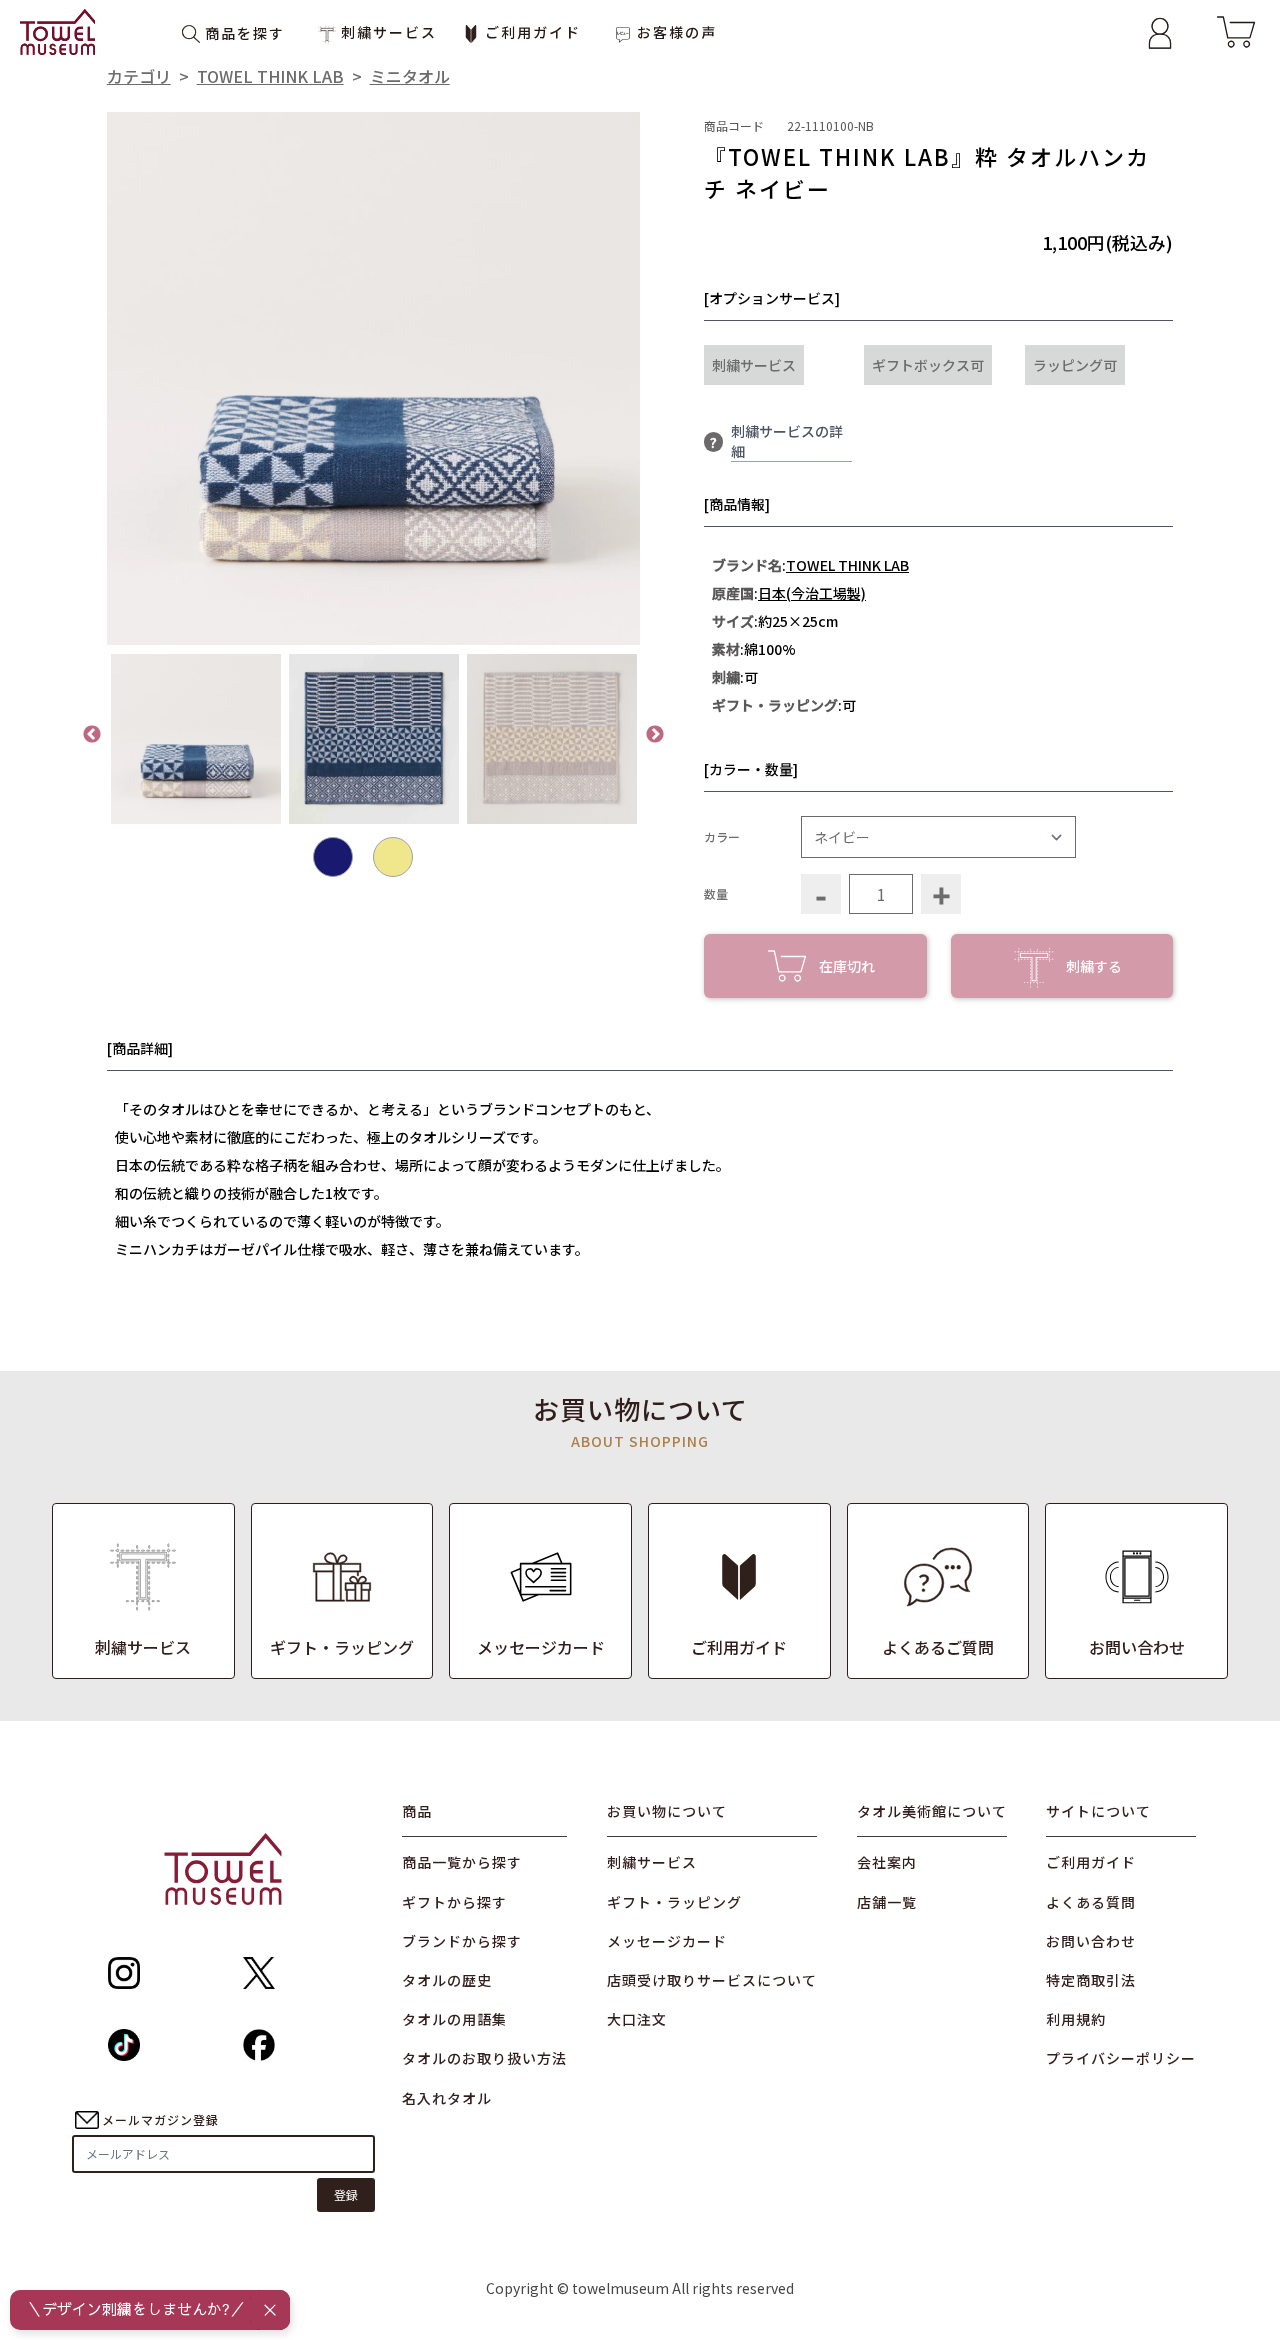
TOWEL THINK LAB (270, 76)
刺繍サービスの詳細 (787, 441)
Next (655, 735)
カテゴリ (139, 76)
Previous (92, 735)
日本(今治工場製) (812, 593)
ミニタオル (410, 76)
